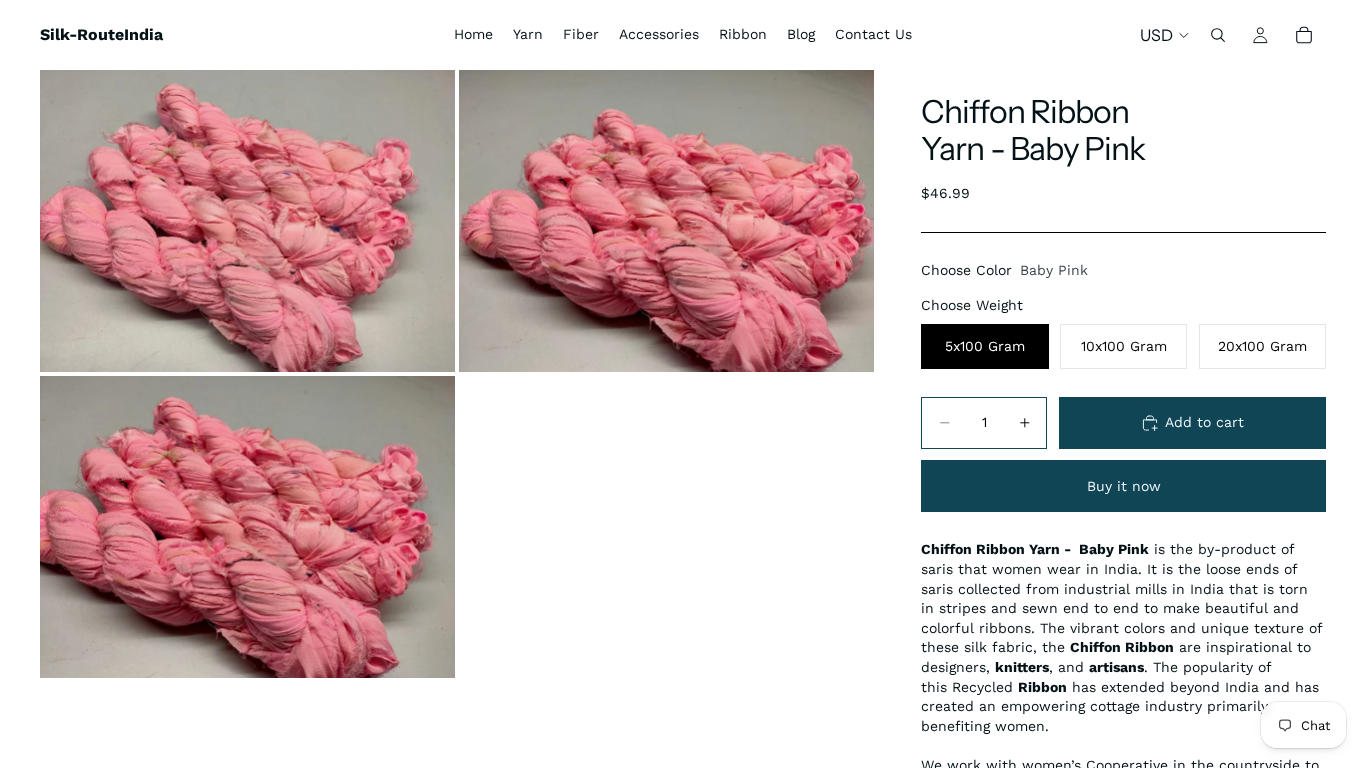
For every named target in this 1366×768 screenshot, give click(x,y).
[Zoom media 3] (247, 527)
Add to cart (1204, 422)
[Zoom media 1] (247, 221)
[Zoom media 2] (666, 221)
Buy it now (1124, 486)
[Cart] (1304, 35)
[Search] (1218, 35)
